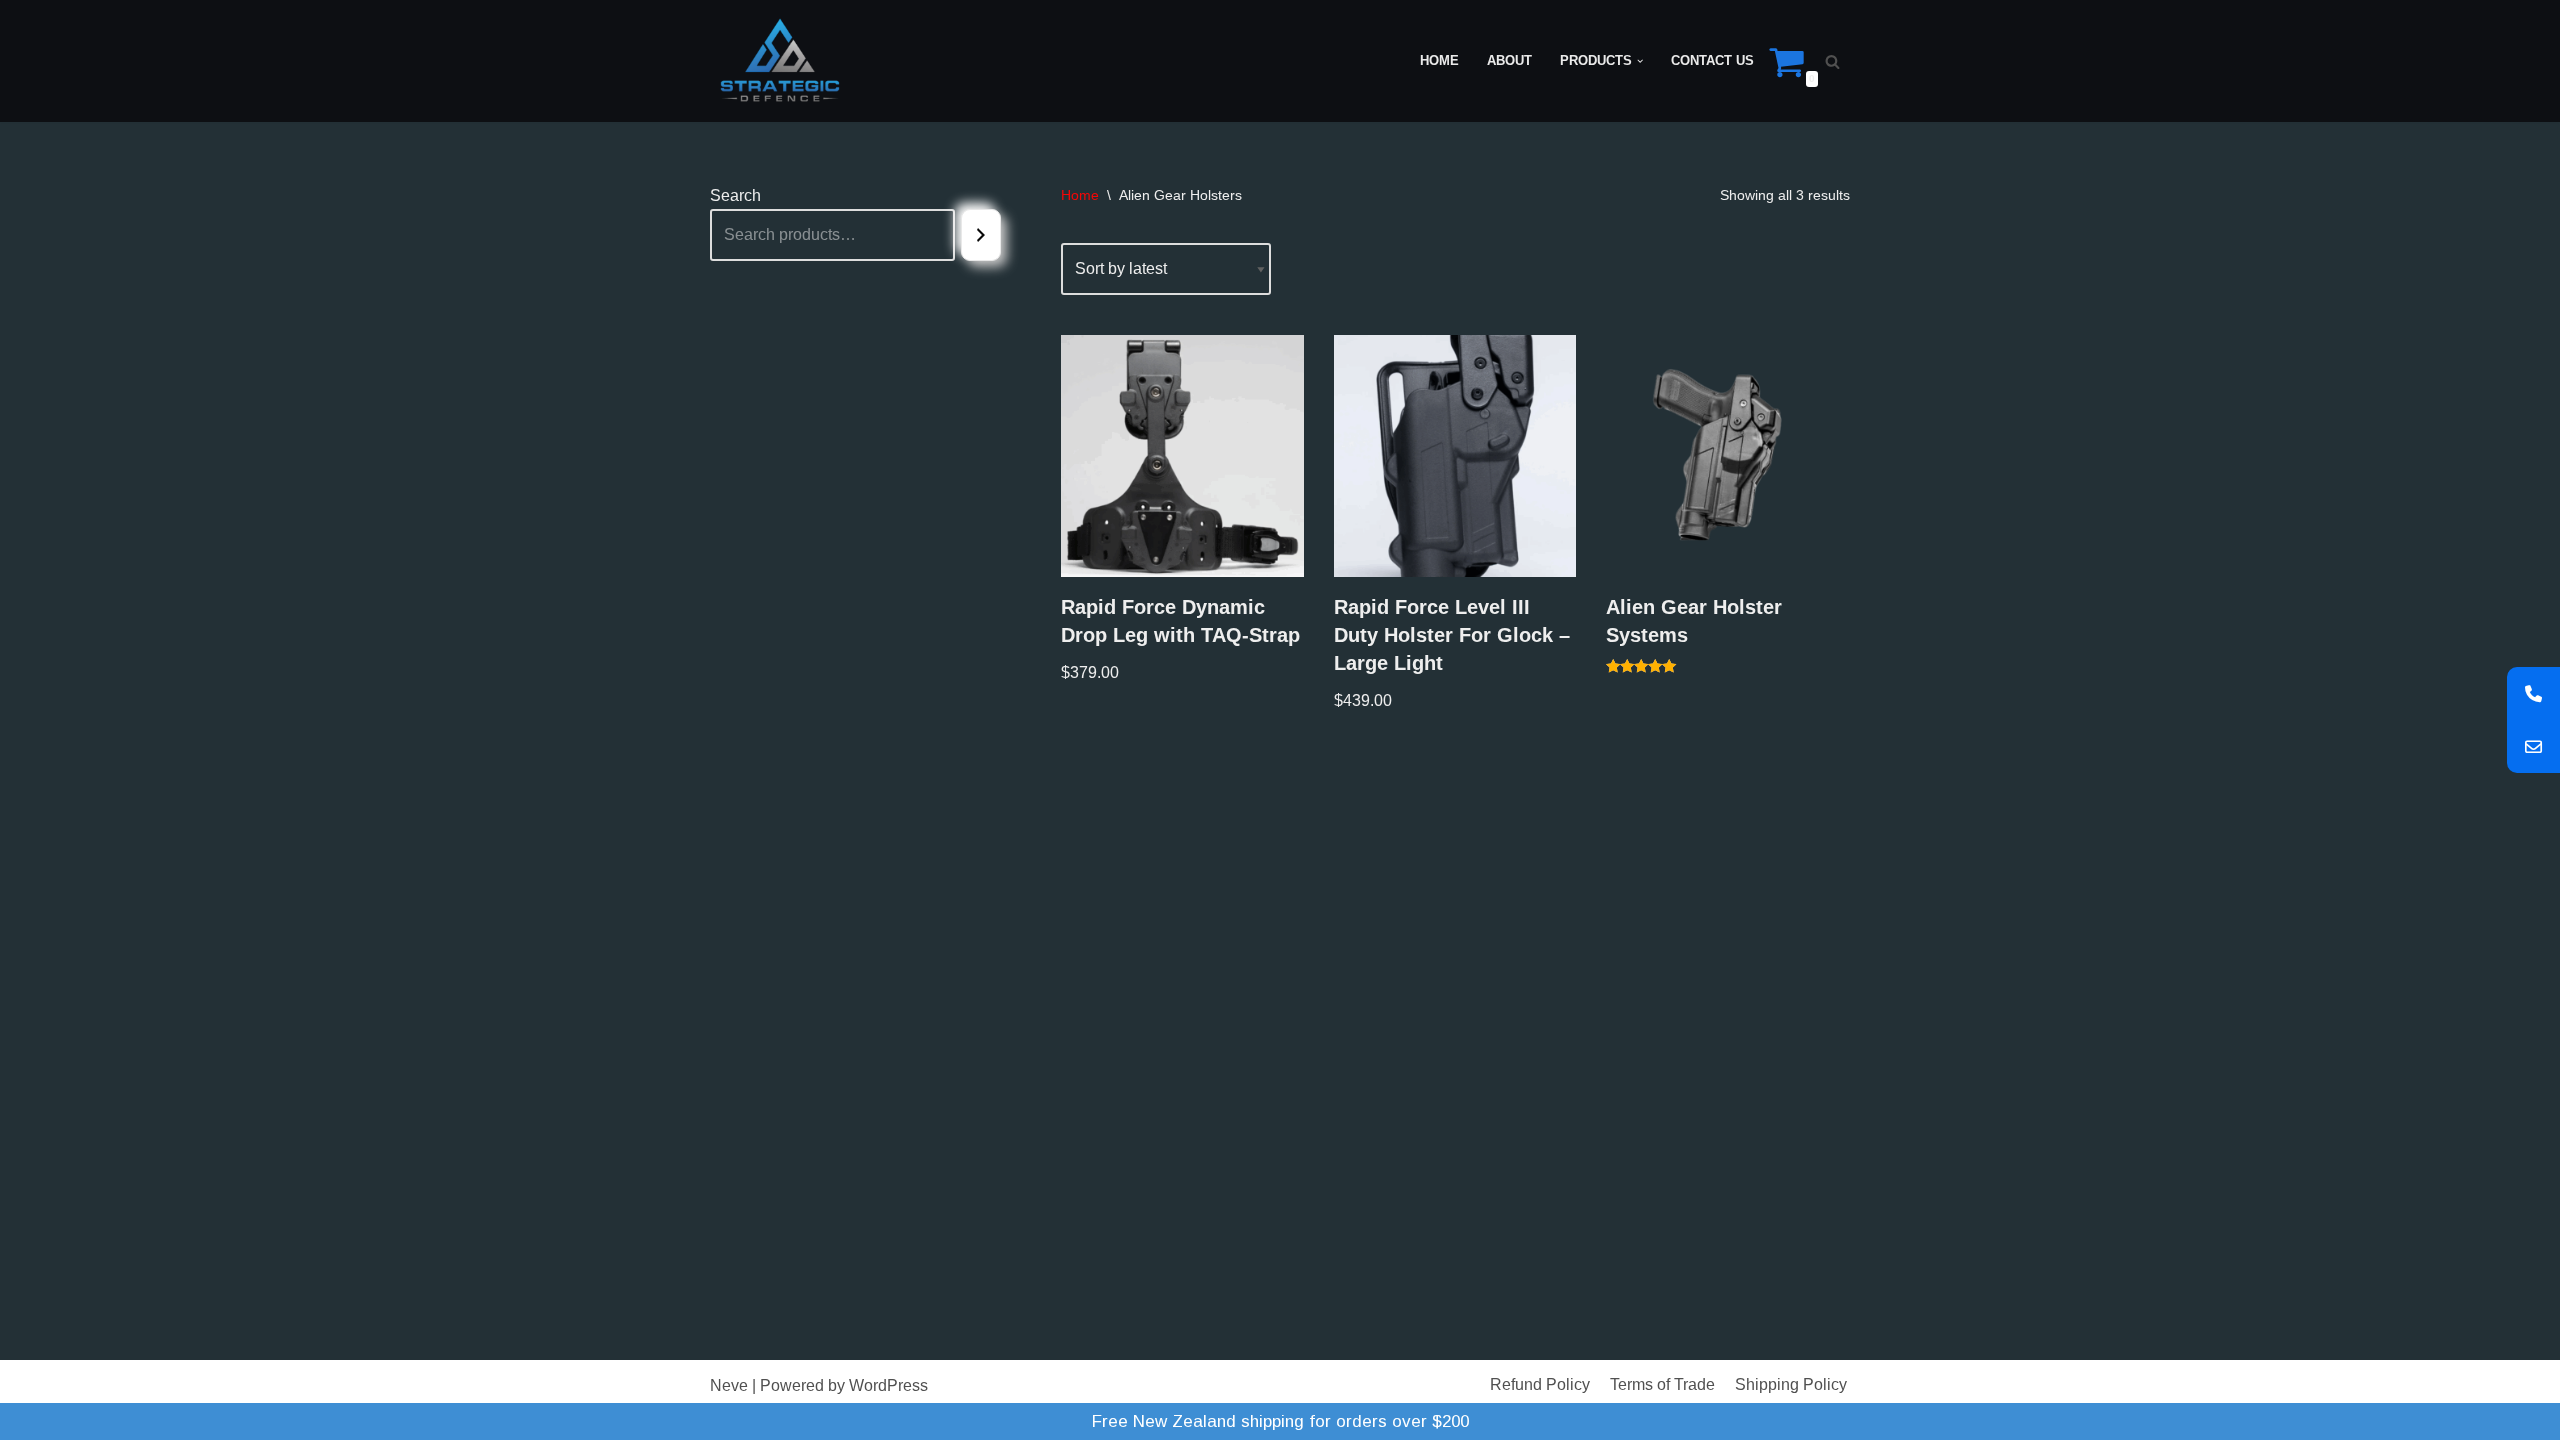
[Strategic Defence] (780, 61)
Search (735, 195)
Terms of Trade (1662, 1384)
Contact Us (1712, 60)
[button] (1640, 61)
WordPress (888, 1385)
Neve (729, 1385)
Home (1439, 60)
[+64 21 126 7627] (2533, 693)
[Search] (1832, 61)
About (1509, 60)
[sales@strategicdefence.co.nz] (2533, 746)
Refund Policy (1540, 1384)
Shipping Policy (1791, 1384)
